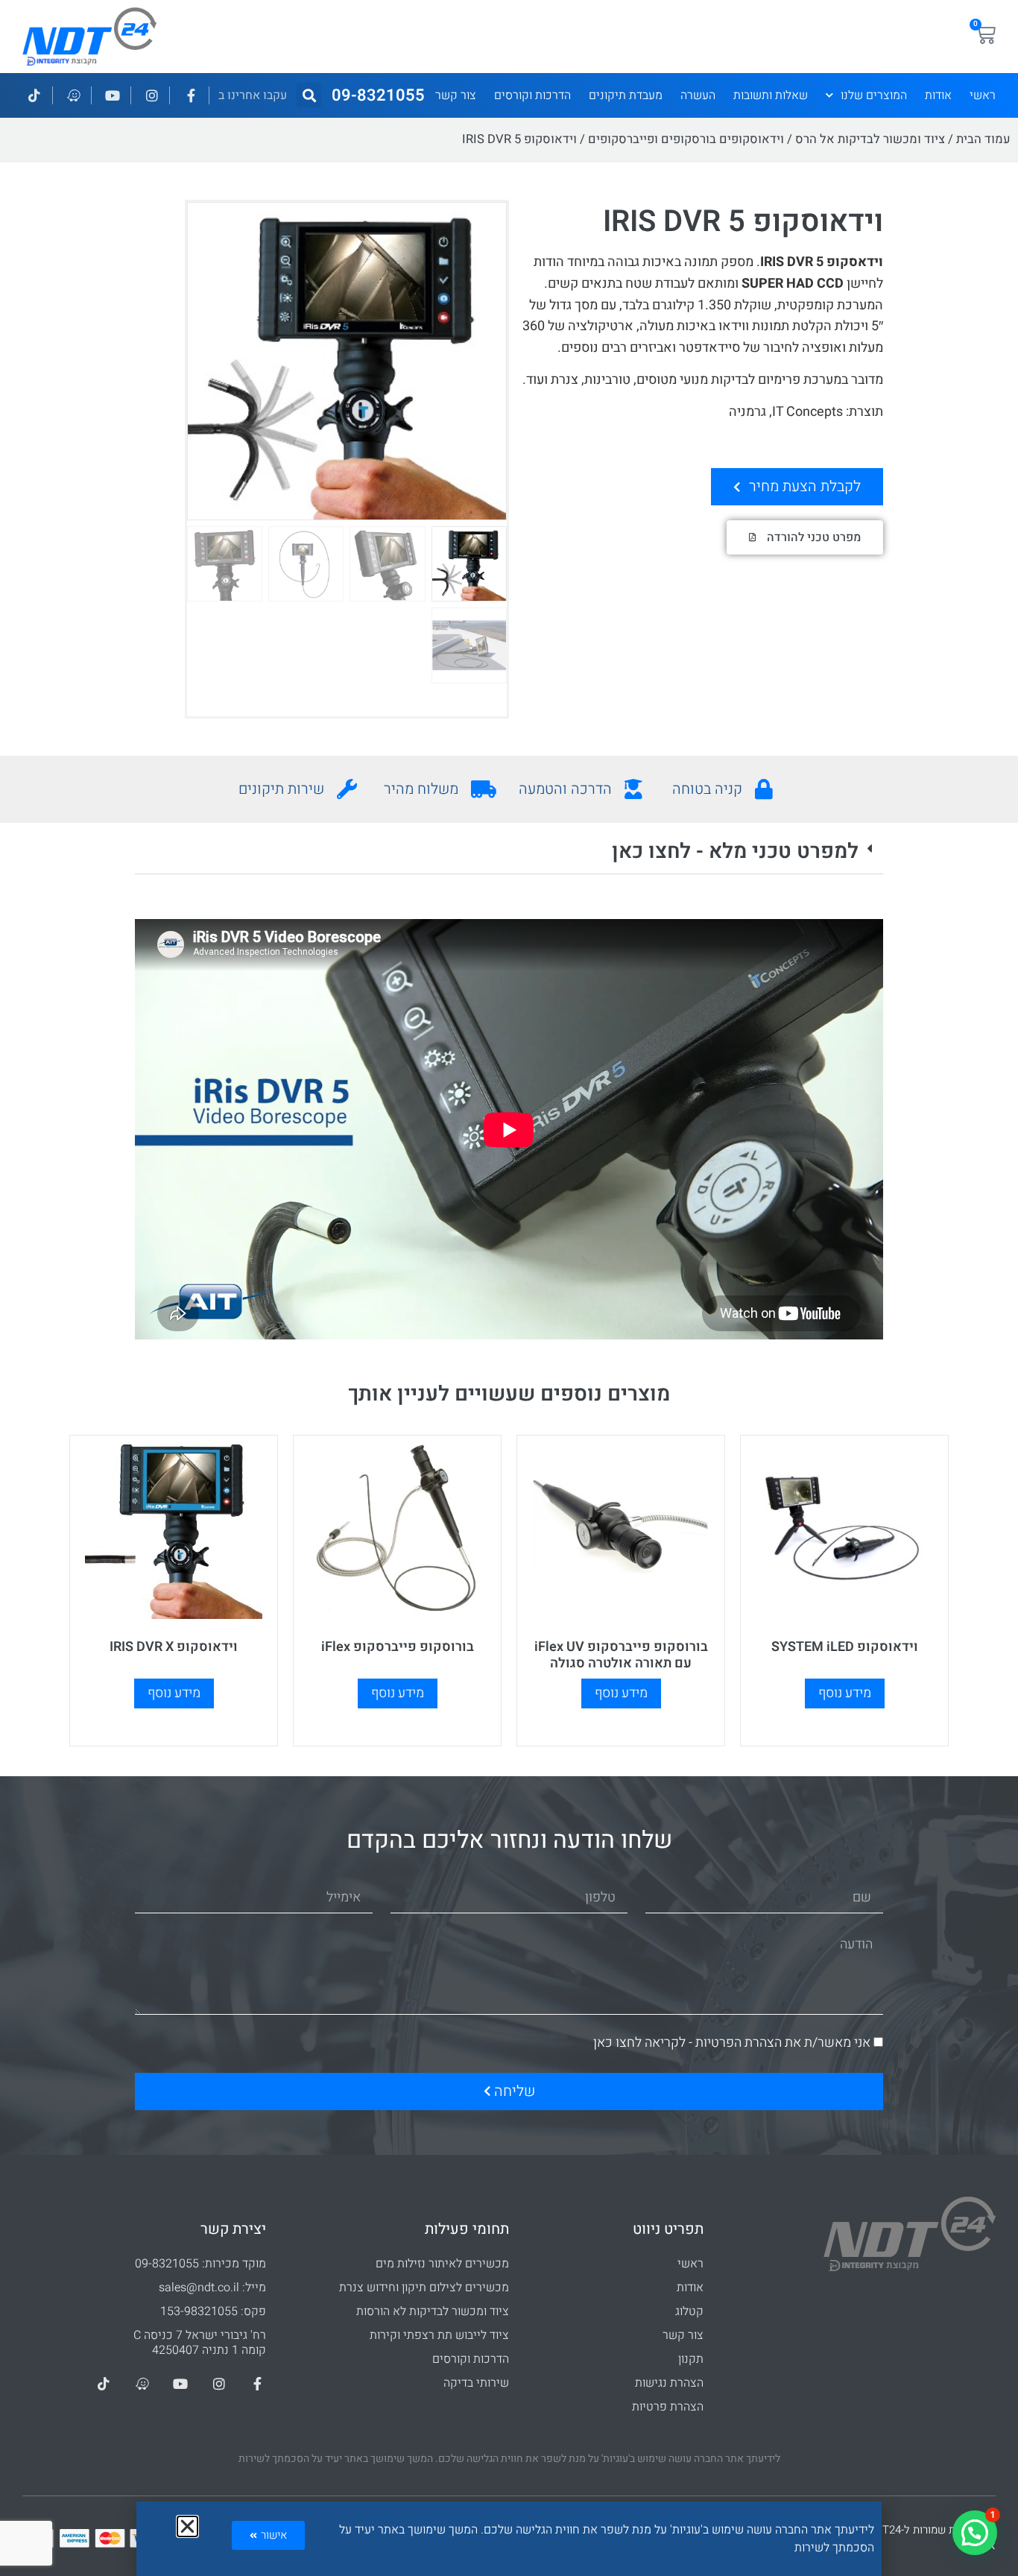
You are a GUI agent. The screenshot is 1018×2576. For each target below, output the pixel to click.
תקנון (691, 2359)
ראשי (983, 95)
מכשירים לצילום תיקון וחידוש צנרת (424, 2288)
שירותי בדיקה (476, 2383)
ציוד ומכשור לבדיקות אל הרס (870, 139)
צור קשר (456, 95)
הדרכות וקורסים (532, 95)
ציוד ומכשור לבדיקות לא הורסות (433, 2311)
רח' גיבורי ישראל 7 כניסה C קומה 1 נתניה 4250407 (200, 2343)
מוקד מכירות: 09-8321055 (200, 2264)
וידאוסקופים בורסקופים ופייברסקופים (686, 139)
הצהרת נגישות (669, 2383)
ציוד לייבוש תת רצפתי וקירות (439, 2335)
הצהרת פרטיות (668, 2407)
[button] (309, 95)
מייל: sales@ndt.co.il (212, 2288)
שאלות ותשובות (771, 95)
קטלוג (689, 2311)
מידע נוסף (845, 1693)
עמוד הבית (983, 139)
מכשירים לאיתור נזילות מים (442, 2264)
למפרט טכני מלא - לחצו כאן (735, 852)
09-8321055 (378, 95)
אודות (938, 95)
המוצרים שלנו (874, 95)
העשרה (698, 95)
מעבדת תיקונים (626, 95)
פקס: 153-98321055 (213, 2311)
